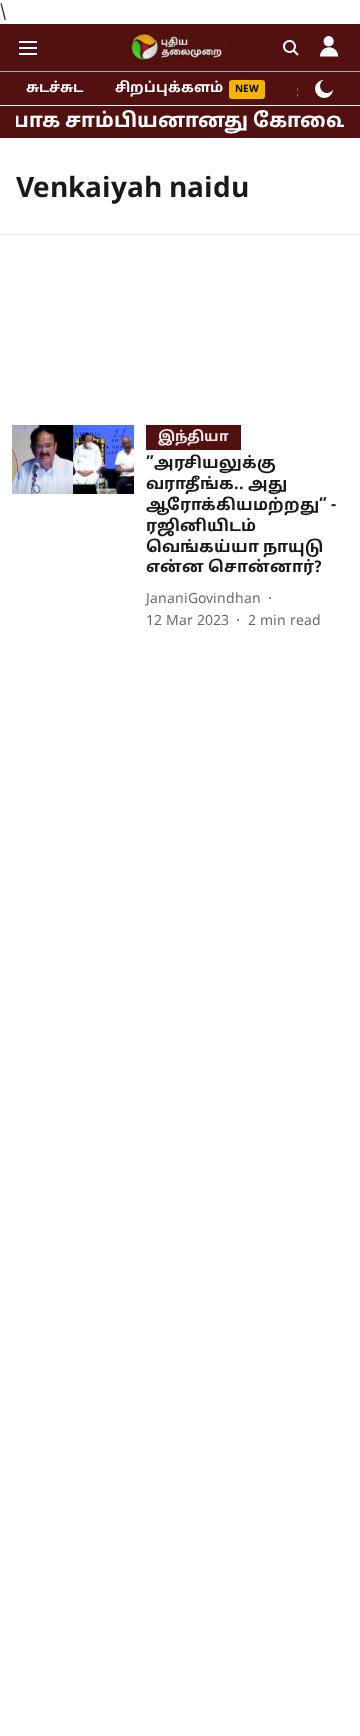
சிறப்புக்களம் (169, 88)
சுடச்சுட (54, 88)
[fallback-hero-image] (79, 528)
